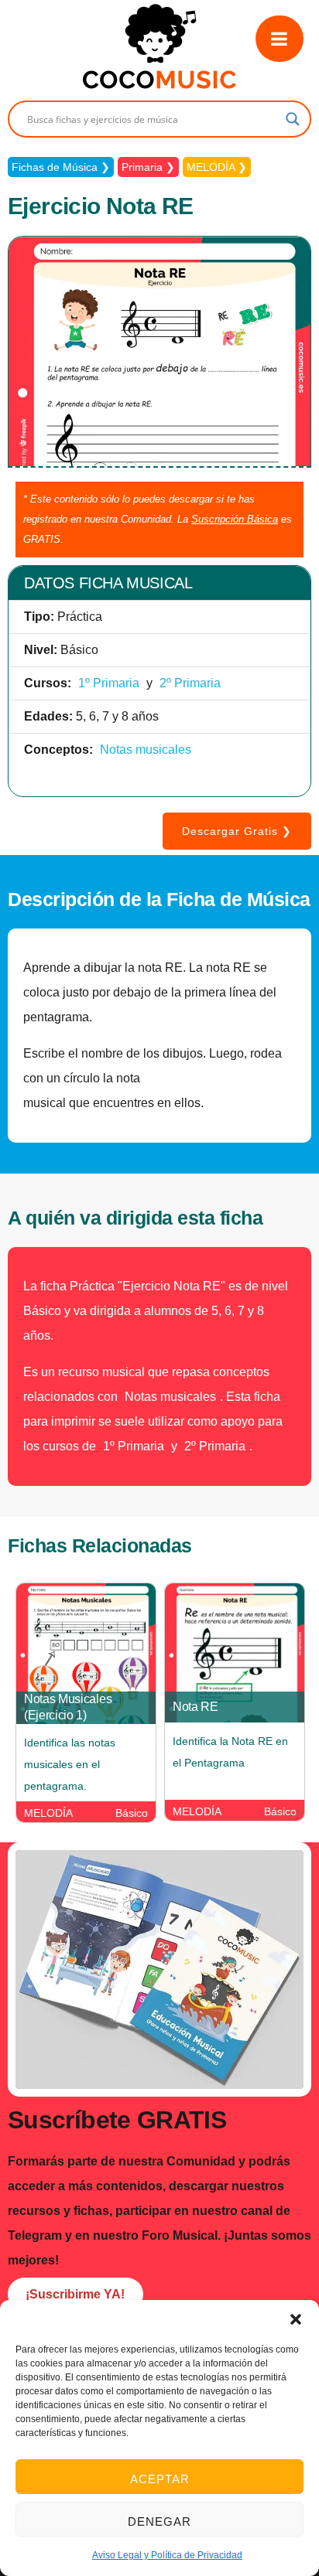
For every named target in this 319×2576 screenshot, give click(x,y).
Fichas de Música (55, 167)
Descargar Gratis (230, 831)
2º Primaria (190, 683)
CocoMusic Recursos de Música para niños (159, 46)
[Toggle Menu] (280, 39)
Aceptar (160, 2479)
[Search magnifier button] (293, 119)
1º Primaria (109, 683)
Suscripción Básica (235, 519)
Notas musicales (146, 750)
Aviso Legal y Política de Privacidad (167, 2555)
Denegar (159, 2521)
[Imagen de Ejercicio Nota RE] (159, 463)
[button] (296, 2319)
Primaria (142, 167)
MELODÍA (211, 167)
